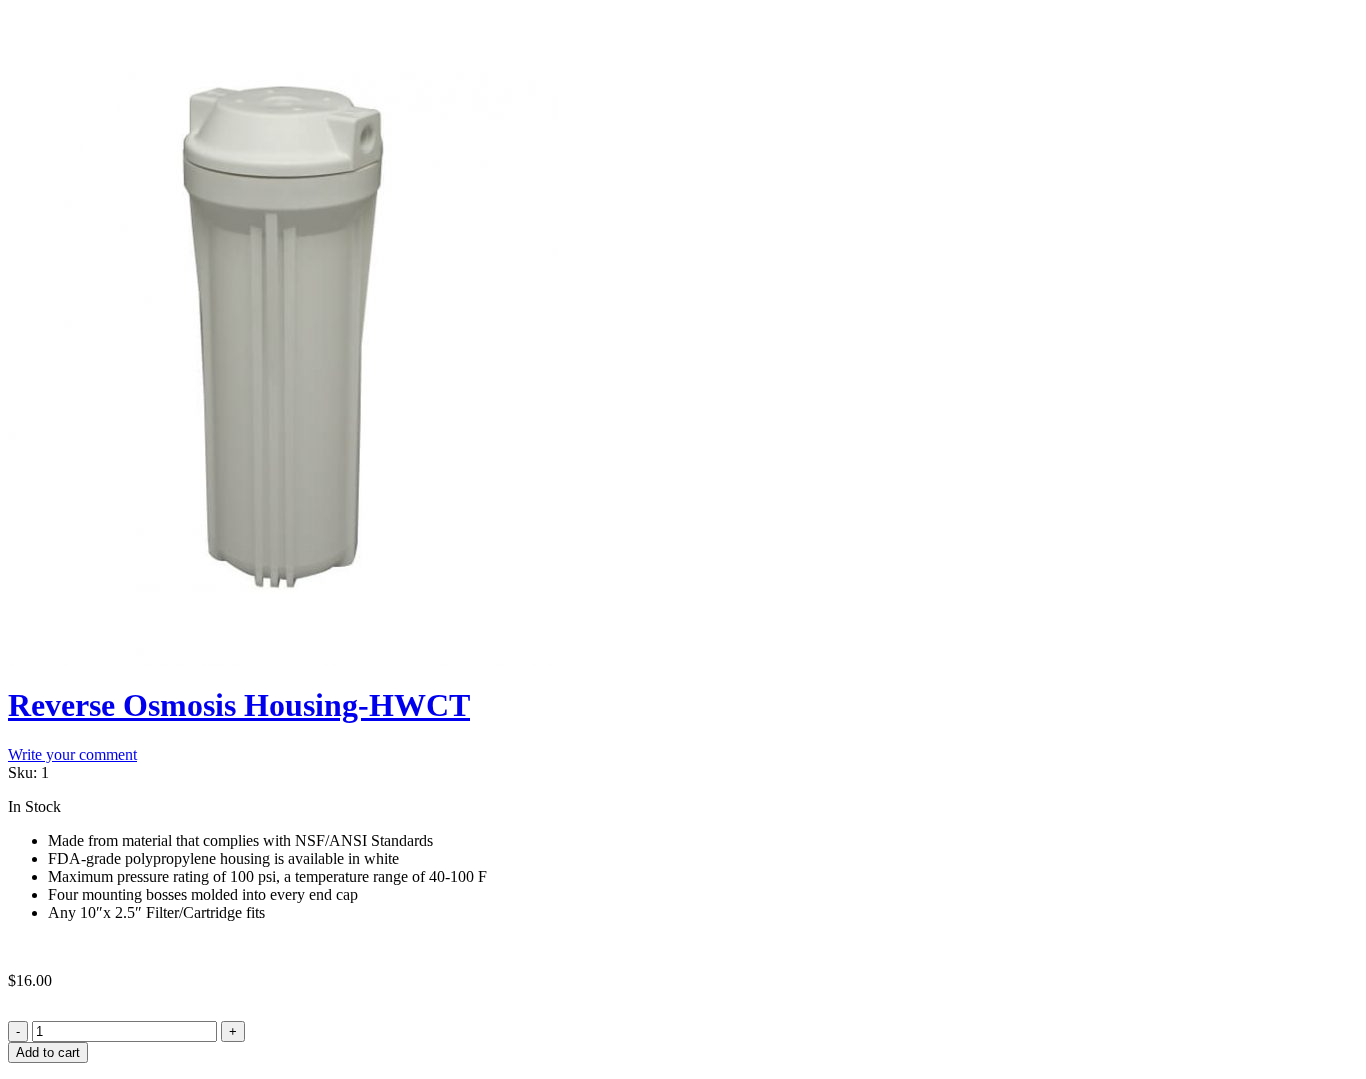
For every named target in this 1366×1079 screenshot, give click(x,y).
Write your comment (72, 754)
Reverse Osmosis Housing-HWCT (239, 705)
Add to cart (48, 1052)
